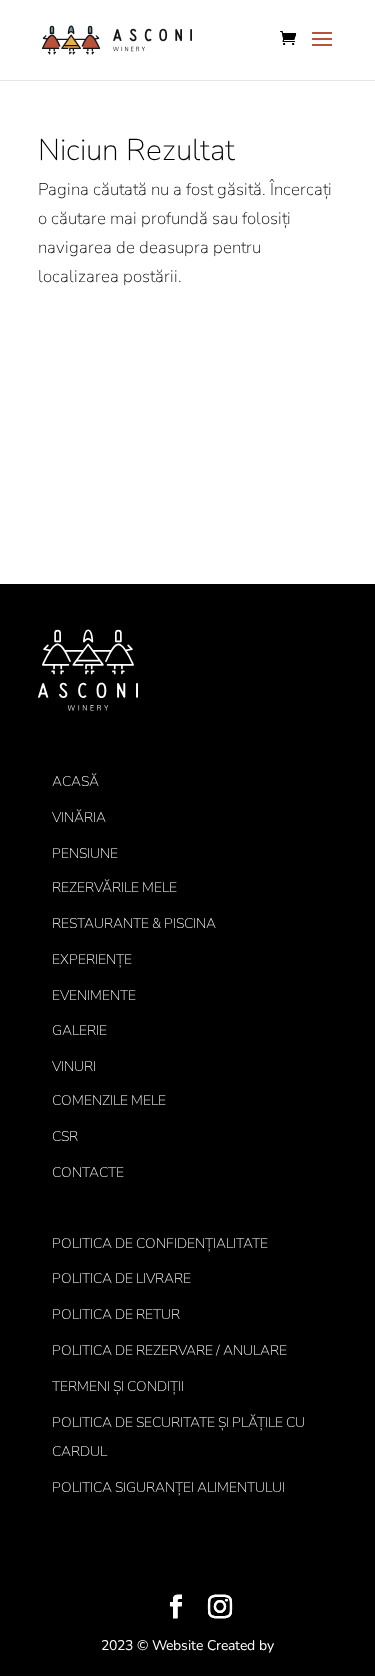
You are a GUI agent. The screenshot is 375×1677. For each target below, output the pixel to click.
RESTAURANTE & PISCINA (134, 923)
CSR (65, 1136)
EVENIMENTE (94, 995)
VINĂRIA (79, 817)
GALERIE (79, 1030)
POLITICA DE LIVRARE (121, 1278)
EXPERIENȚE (92, 959)
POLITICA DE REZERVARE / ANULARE (169, 1350)
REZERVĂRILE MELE (114, 887)
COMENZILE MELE (109, 1100)
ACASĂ (75, 781)
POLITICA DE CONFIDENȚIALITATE (160, 1243)
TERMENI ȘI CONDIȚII (118, 1386)
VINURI (74, 1066)
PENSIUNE (85, 853)
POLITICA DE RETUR (116, 1314)
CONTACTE (88, 1172)
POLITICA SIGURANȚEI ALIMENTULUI (168, 1487)
